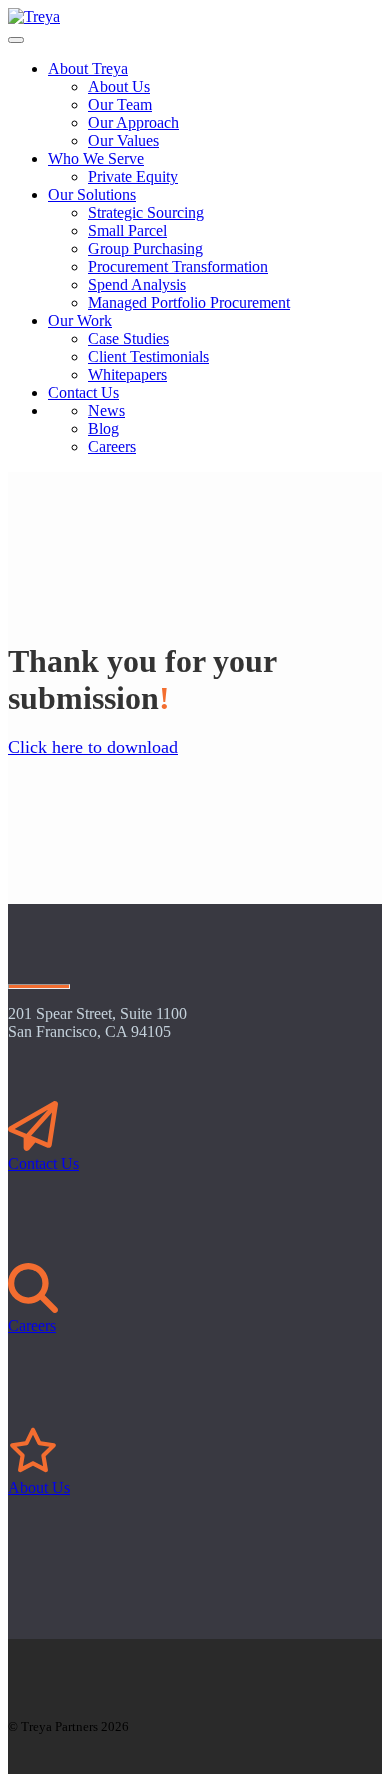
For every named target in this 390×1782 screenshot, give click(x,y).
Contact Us (43, 1163)
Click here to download (93, 747)
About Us (39, 1487)
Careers (32, 1325)
